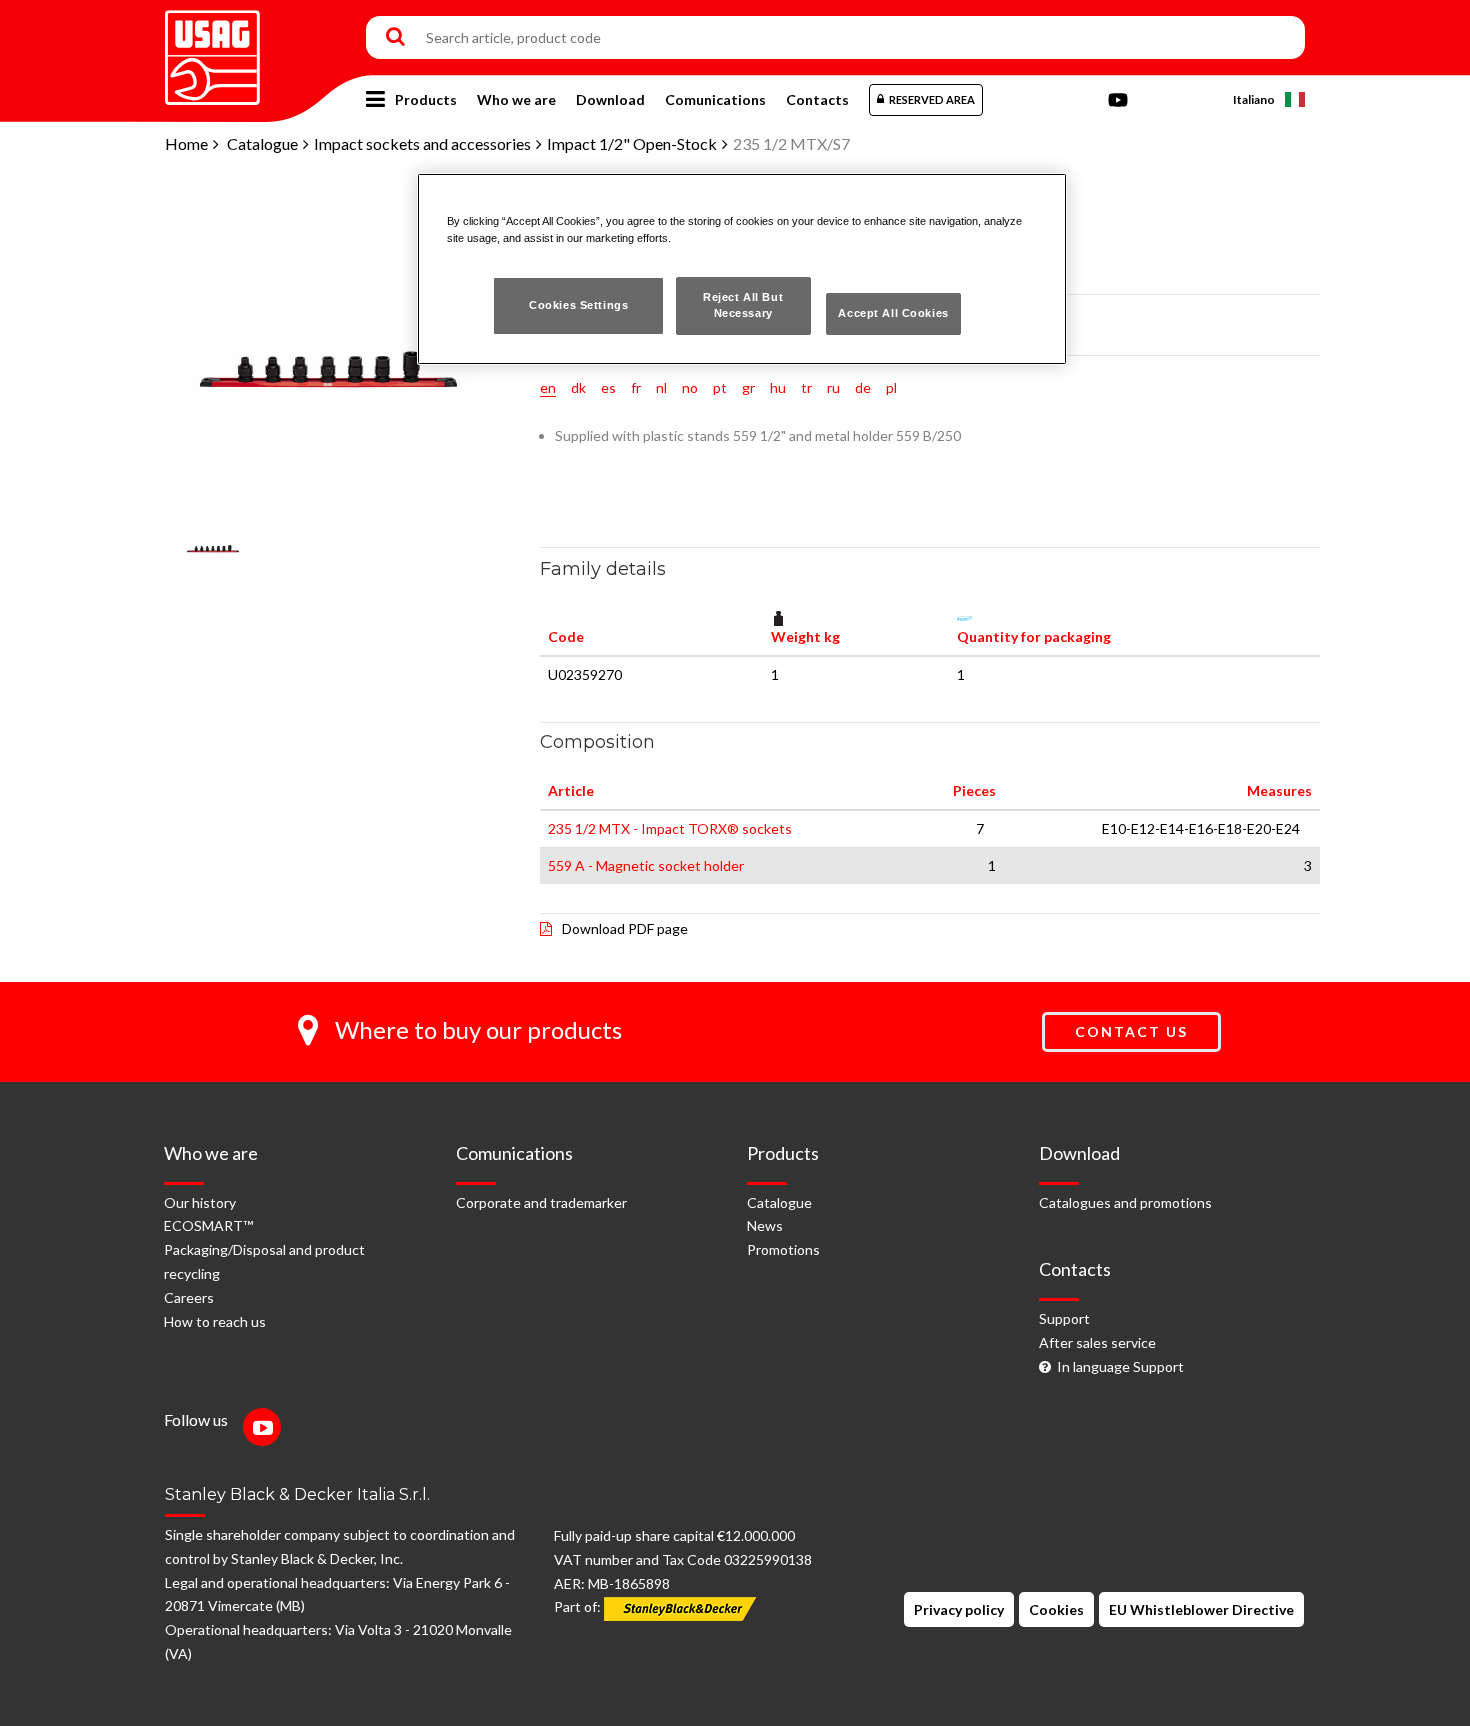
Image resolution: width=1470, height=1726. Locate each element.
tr (806, 387)
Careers (189, 1297)
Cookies (1056, 1609)
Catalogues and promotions (1125, 1202)
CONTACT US (1131, 1031)
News (765, 1225)
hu (778, 387)
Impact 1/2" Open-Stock (632, 143)
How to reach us (215, 1321)
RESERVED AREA (932, 99)
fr (636, 387)
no (690, 387)
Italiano (1254, 99)
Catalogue (262, 143)
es (608, 387)
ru (833, 387)
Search (395, 38)
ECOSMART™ (208, 1225)
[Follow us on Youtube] (267, 1429)
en (548, 387)
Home (186, 143)
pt (720, 387)
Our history (200, 1202)
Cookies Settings (578, 305)
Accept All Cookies (893, 313)
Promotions (783, 1249)
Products (426, 99)
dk (578, 387)
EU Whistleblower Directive (1201, 1609)
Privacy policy (959, 1609)
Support (1064, 1318)
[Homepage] (212, 50)
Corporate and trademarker (541, 1202)
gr (748, 387)
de (863, 387)
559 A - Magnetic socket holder (646, 865)
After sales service (1097, 1342)
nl (661, 387)
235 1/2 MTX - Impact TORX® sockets (670, 828)
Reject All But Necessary (743, 305)
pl (891, 387)
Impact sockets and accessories (422, 143)
